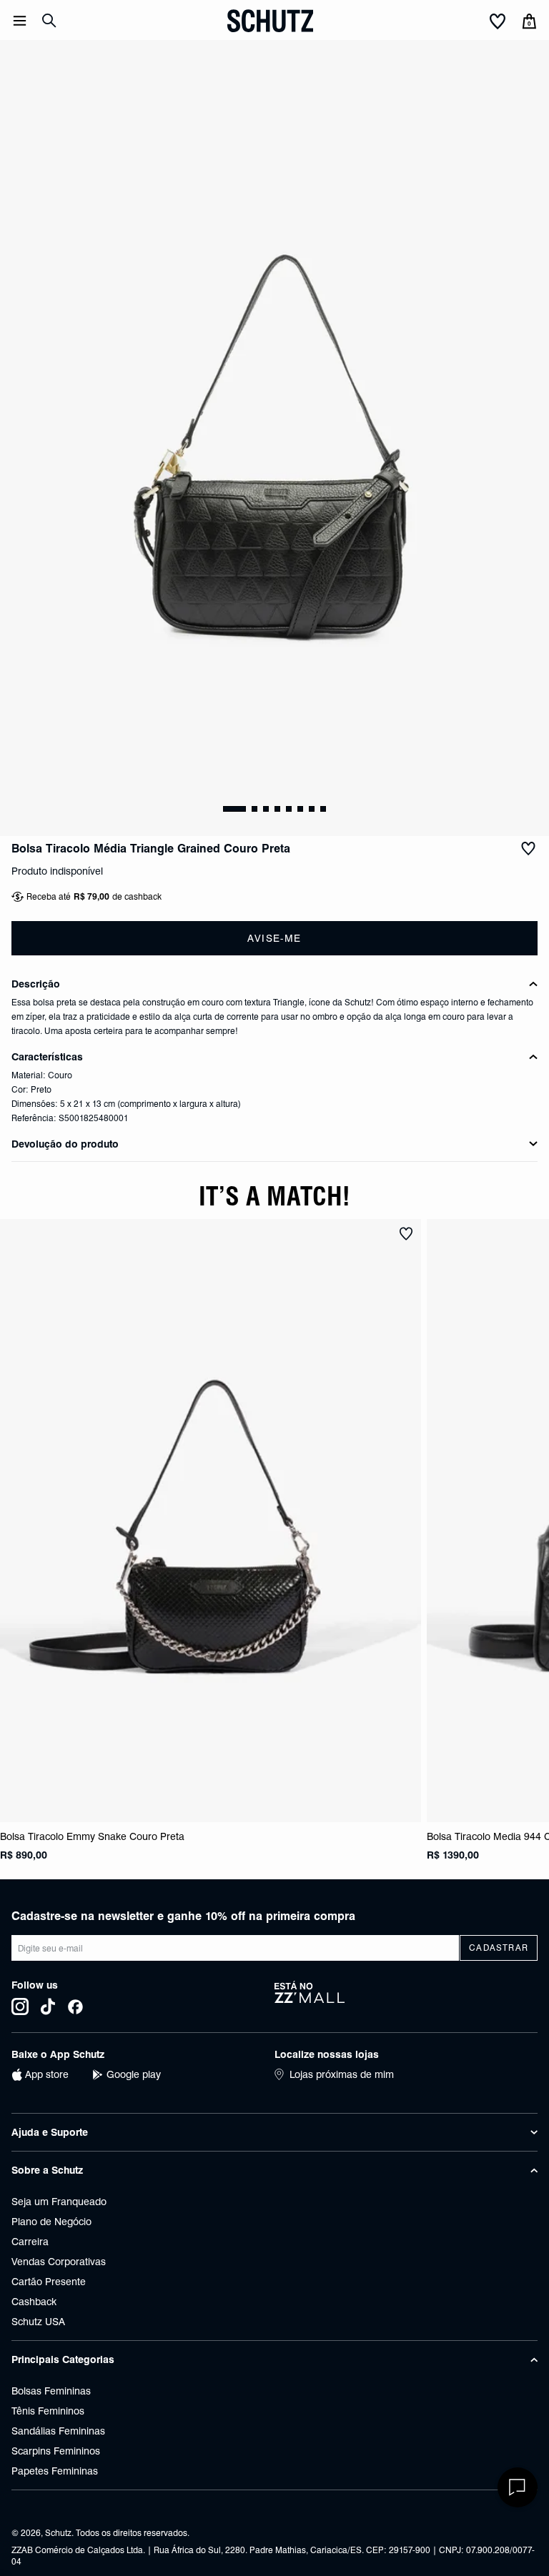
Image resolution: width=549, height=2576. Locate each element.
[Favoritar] (528, 849)
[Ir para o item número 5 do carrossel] (300, 809)
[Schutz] (270, 21)
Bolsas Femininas (51, 2391)
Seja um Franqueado (59, 2202)
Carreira (30, 2242)
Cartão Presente (49, 2282)
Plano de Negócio (51, 2222)
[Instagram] (20, 2006)
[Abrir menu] (20, 21)
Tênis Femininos (48, 2411)
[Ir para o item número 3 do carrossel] (277, 809)
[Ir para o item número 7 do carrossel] (323, 809)
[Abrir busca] (49, 21)
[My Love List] (498, 22)
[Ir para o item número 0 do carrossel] (234, 809)
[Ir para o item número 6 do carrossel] (312, 809)
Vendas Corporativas (59, 2262)
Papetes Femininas (55, 2471)
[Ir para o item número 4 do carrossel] (289, 809)
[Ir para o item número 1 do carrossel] (254, 809)
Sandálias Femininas (58, 2431)
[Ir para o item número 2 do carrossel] (266, 809)
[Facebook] (75, 2006)
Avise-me (274, 938)
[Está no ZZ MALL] (406, 1998)
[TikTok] (48, 2006)
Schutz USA (38, 2322)
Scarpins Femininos (56, 2451)
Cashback (34, 2302)
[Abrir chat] (518, 2487)
